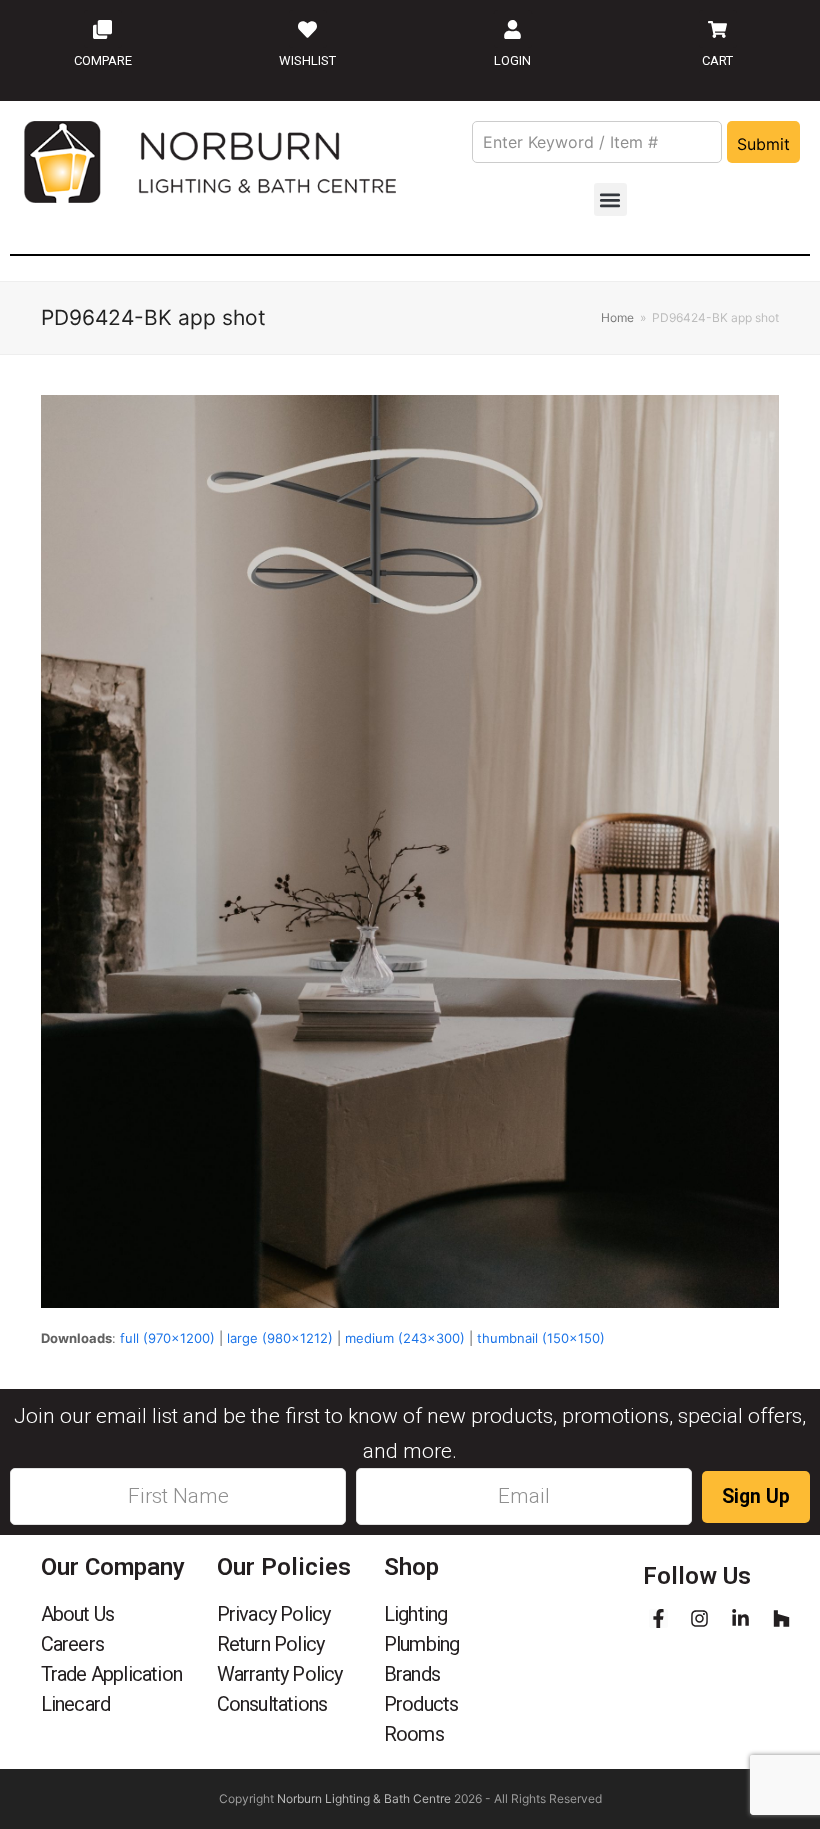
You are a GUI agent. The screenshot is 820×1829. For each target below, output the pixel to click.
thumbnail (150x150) (541, 1338)
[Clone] (103, 29)
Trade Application (111, 1674)
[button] (610, 199)
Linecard (76, 1704)
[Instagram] (699, 1618)
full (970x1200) (167, 1338)
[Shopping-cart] (718, 29)
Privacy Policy (274, 1614)
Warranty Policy (280, 1674)
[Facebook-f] (658, 1618)
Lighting (416, 1614)
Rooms (414, 1734)
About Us (78, 1614)
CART (717, 60)
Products (421, 1704)
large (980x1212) (280, 1338)
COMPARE (103, 60)
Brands (412, 1674)
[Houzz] (781, 1618)
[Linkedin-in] (740, 1618)
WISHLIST (307, 60)
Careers (72, 1644)
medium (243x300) (405, 1338)
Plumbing (422, 1644)
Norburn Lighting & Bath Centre (364, 1798)
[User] (513, 29)
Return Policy (271, 1644)
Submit (763, 144)
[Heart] (308, 29)
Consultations (272, 1704)
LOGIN (512, 60)
